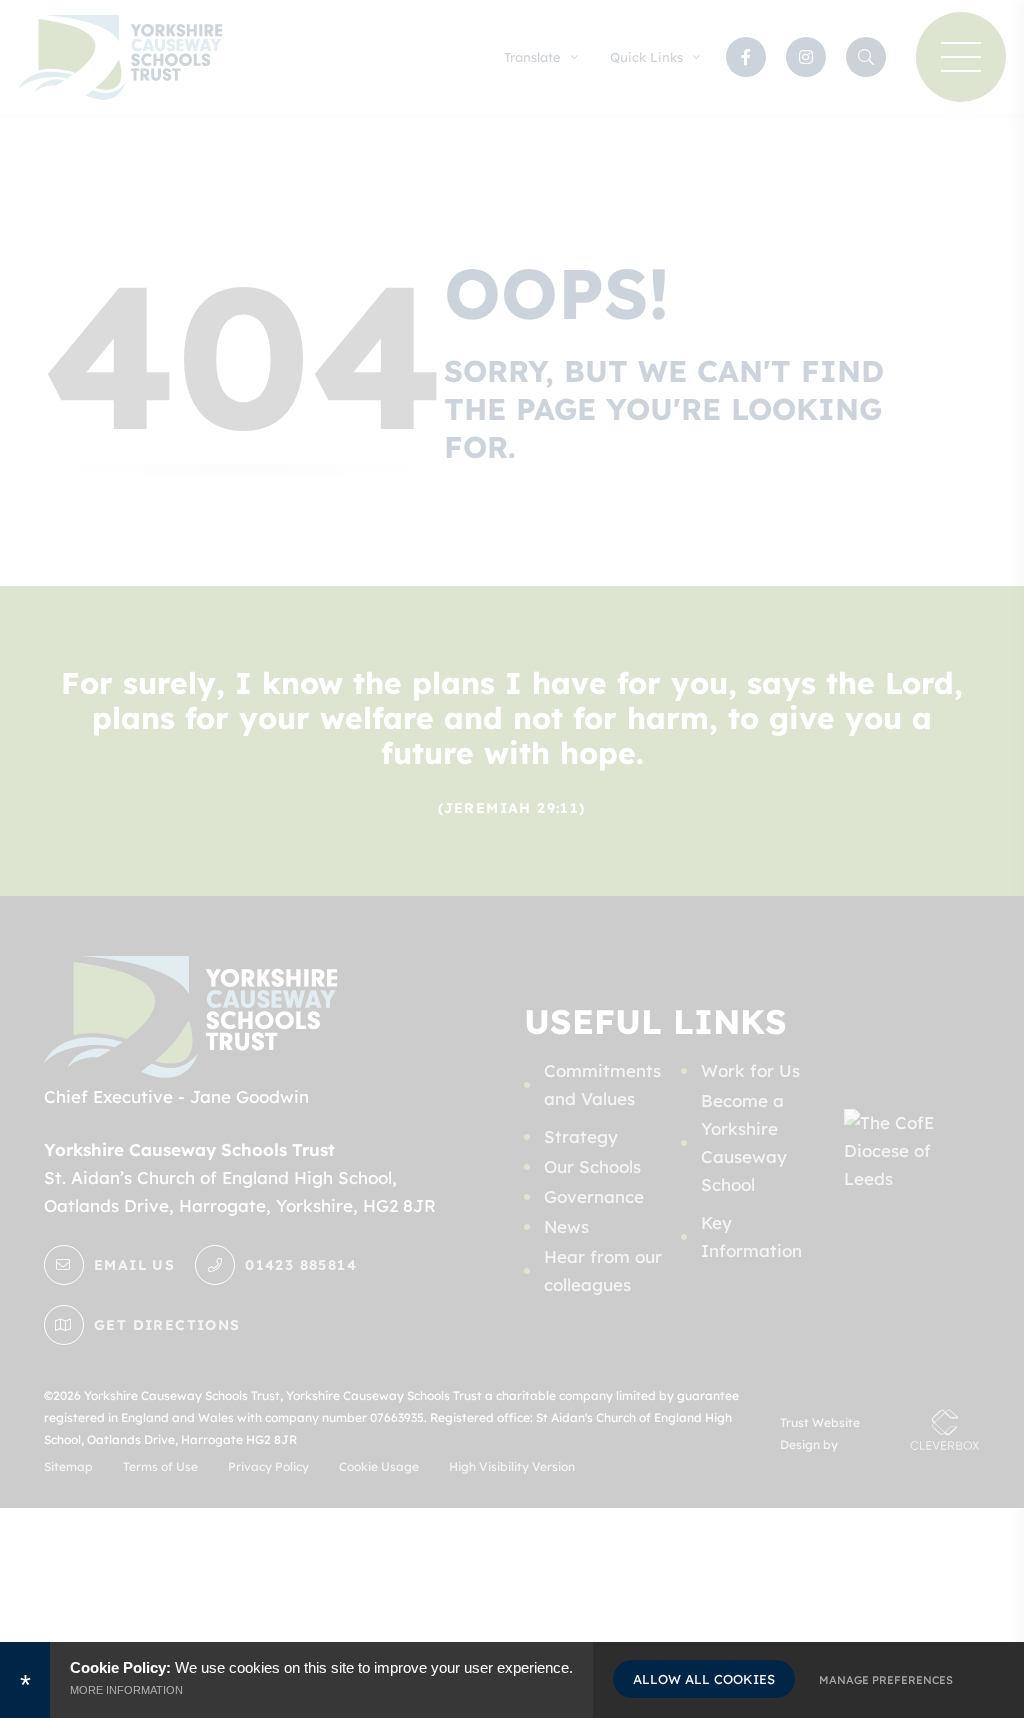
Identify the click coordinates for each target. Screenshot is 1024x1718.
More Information (126, 1690)
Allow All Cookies (704, 1679)
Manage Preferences (886, 1680)
